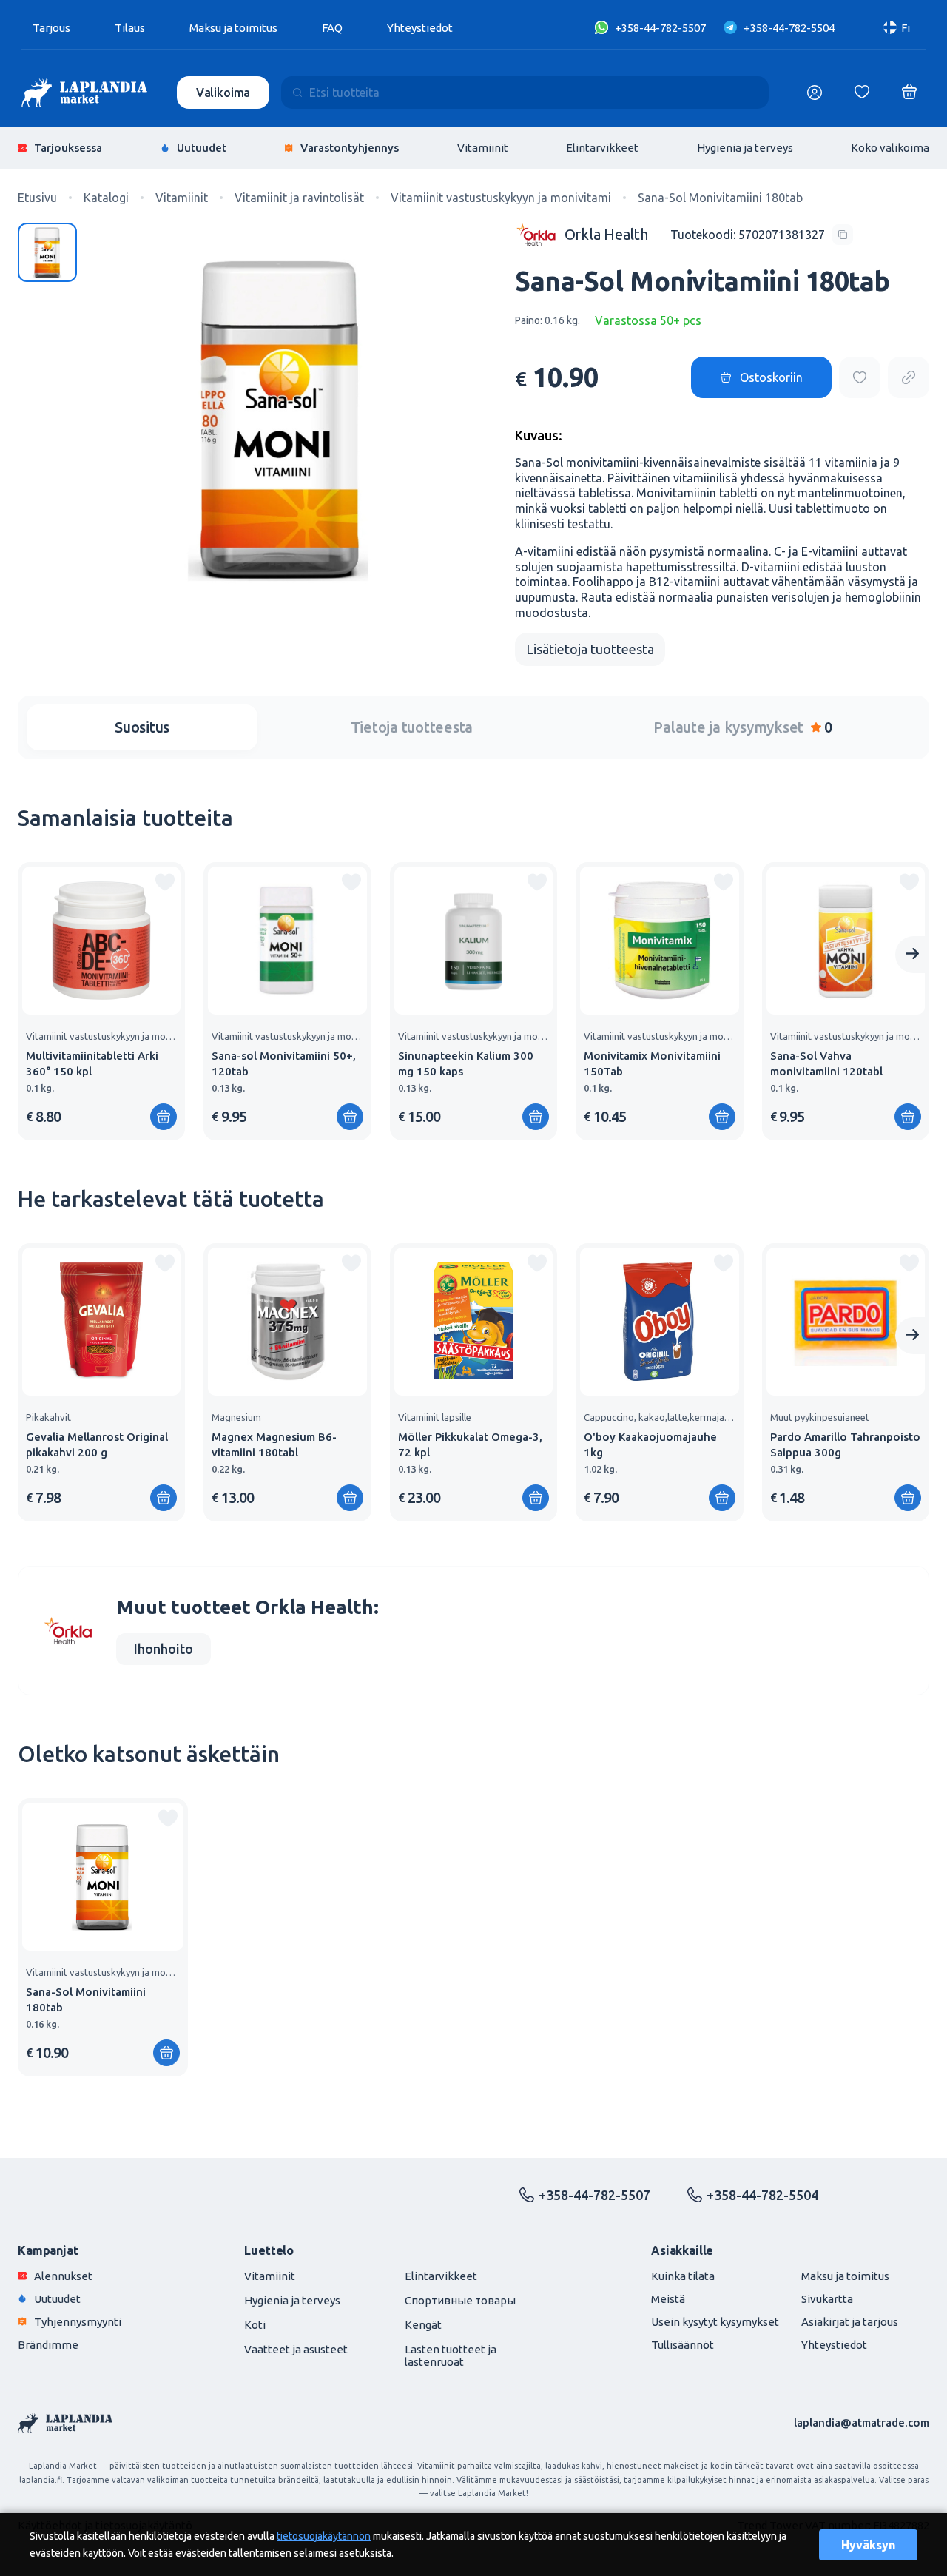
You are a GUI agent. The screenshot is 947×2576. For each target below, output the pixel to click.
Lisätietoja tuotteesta (590, 649)
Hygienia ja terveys (745, 148)
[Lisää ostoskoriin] (164, 1117)
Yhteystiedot (420, 28)
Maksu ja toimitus (233, 28)
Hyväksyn (868, 2545)
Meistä (668, 2299)
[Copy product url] (909, 377)
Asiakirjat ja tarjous (850, 2322)
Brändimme (48, 2345)
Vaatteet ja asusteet (296, 2349)
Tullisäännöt (683, 2345)
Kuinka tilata (683, 2276)
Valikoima (223, 93)
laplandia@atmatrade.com (862, 2422)
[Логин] (815, 93)
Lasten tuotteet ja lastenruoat (451, 2355)
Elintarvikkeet (602, 148)
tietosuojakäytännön (324, 2536)
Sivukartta (827, 2299)
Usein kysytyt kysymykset (715, 2322)
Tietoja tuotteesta (412, 727)
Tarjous (51, 28)
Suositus (142, 727)
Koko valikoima (890, 148)
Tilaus (130, 28)
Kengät (423, 2325)
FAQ (332, 28)
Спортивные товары (460, 2300)
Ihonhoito (164, 1649)
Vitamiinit (483, 148)
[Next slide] (912, 955)
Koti (255, 2325)
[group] (101, 1001)
